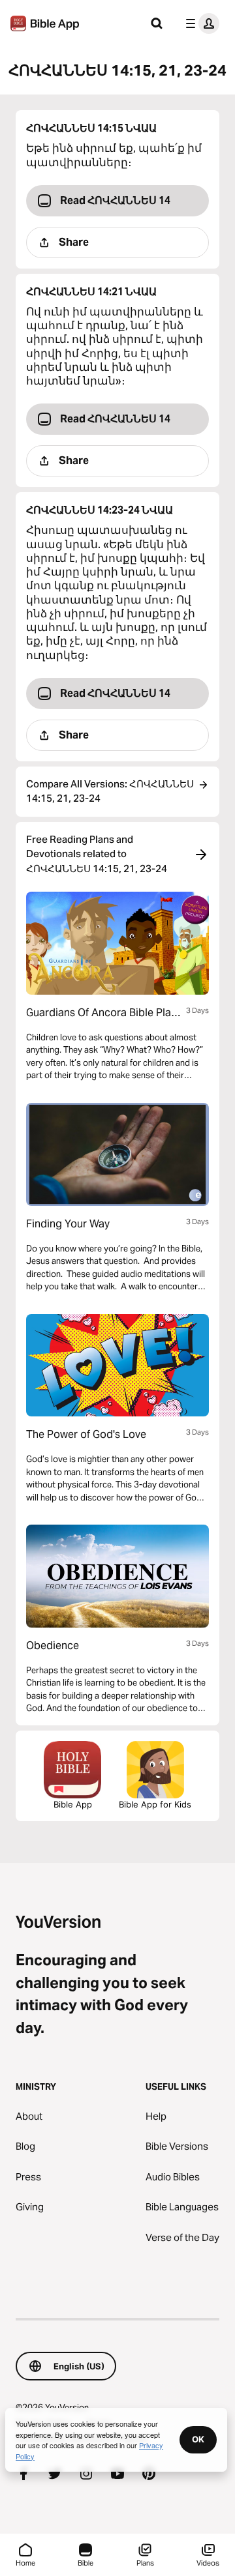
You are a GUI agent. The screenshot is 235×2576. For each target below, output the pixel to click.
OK (198, 2439)
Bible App (73, 1804)
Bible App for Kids (155, 1804)
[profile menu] (200, 23)
